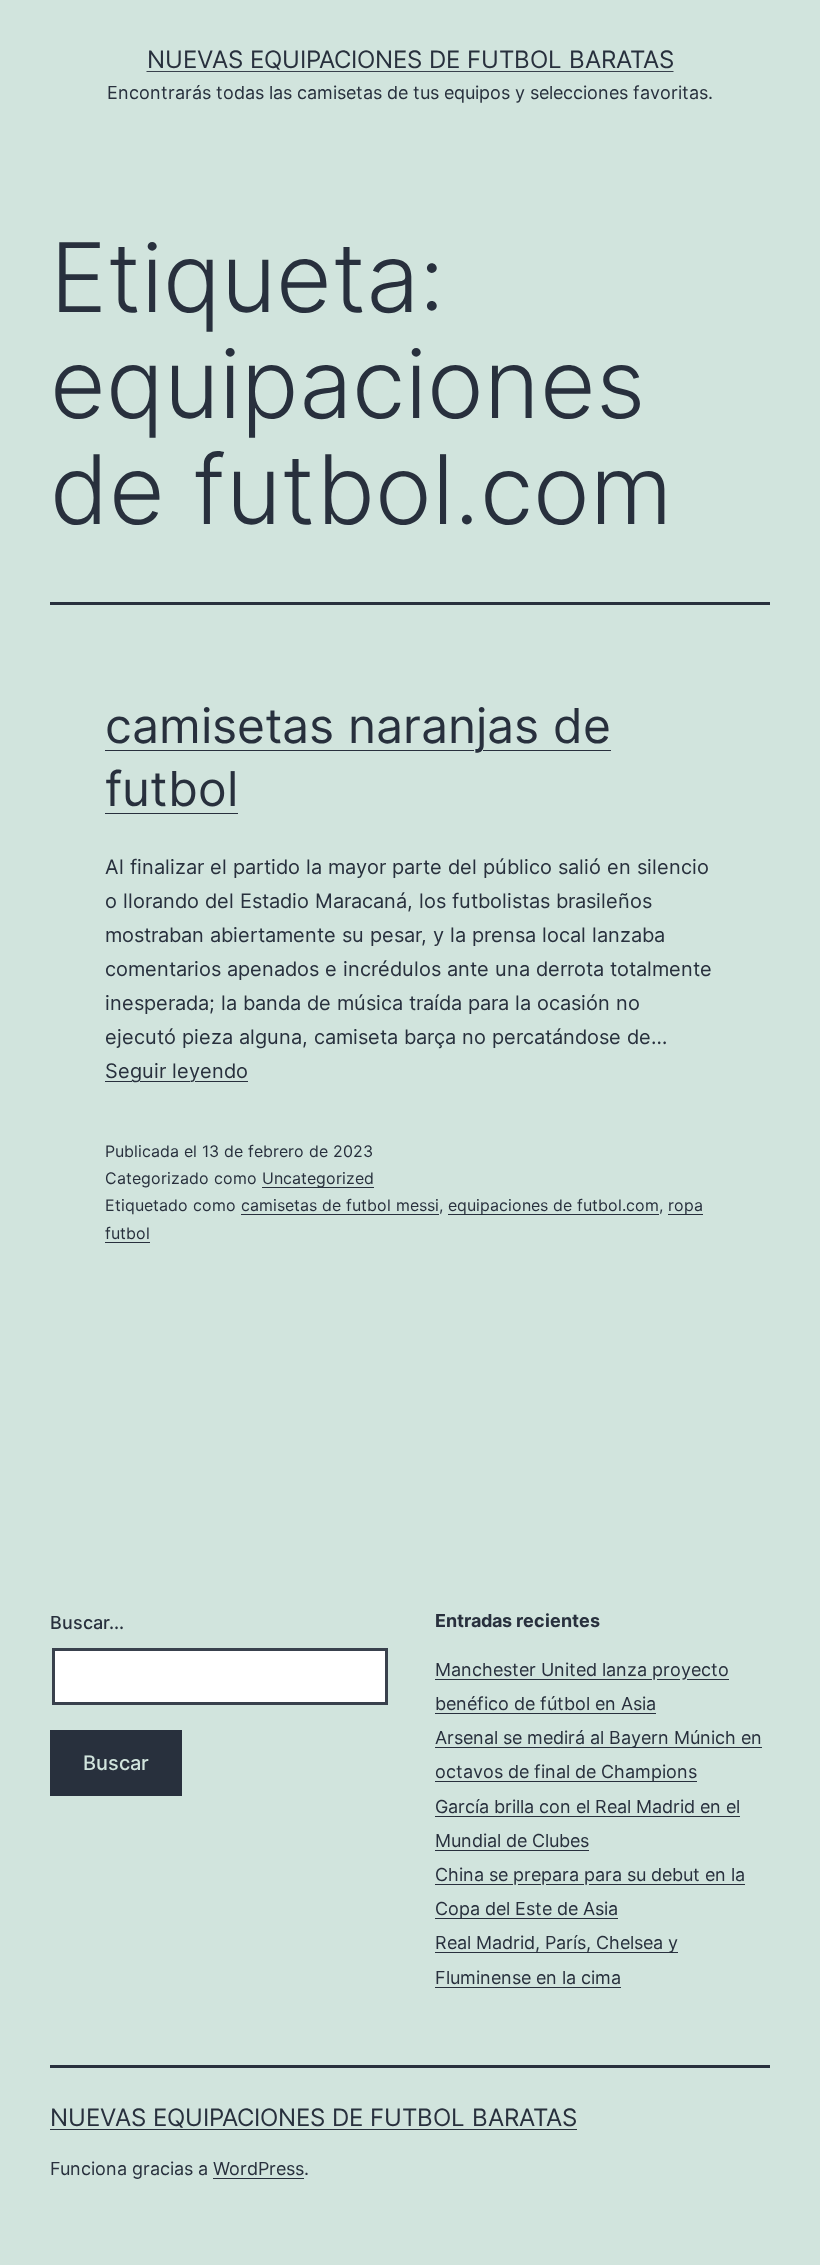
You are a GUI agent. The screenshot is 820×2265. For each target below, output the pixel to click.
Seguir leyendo (176, 1071)
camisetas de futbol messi (340, 1205)
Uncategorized (318, 1178)
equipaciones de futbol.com (553, 1205)
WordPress (258, 2168)
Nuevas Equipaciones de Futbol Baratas (410, 59)
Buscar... (87, 1622)
